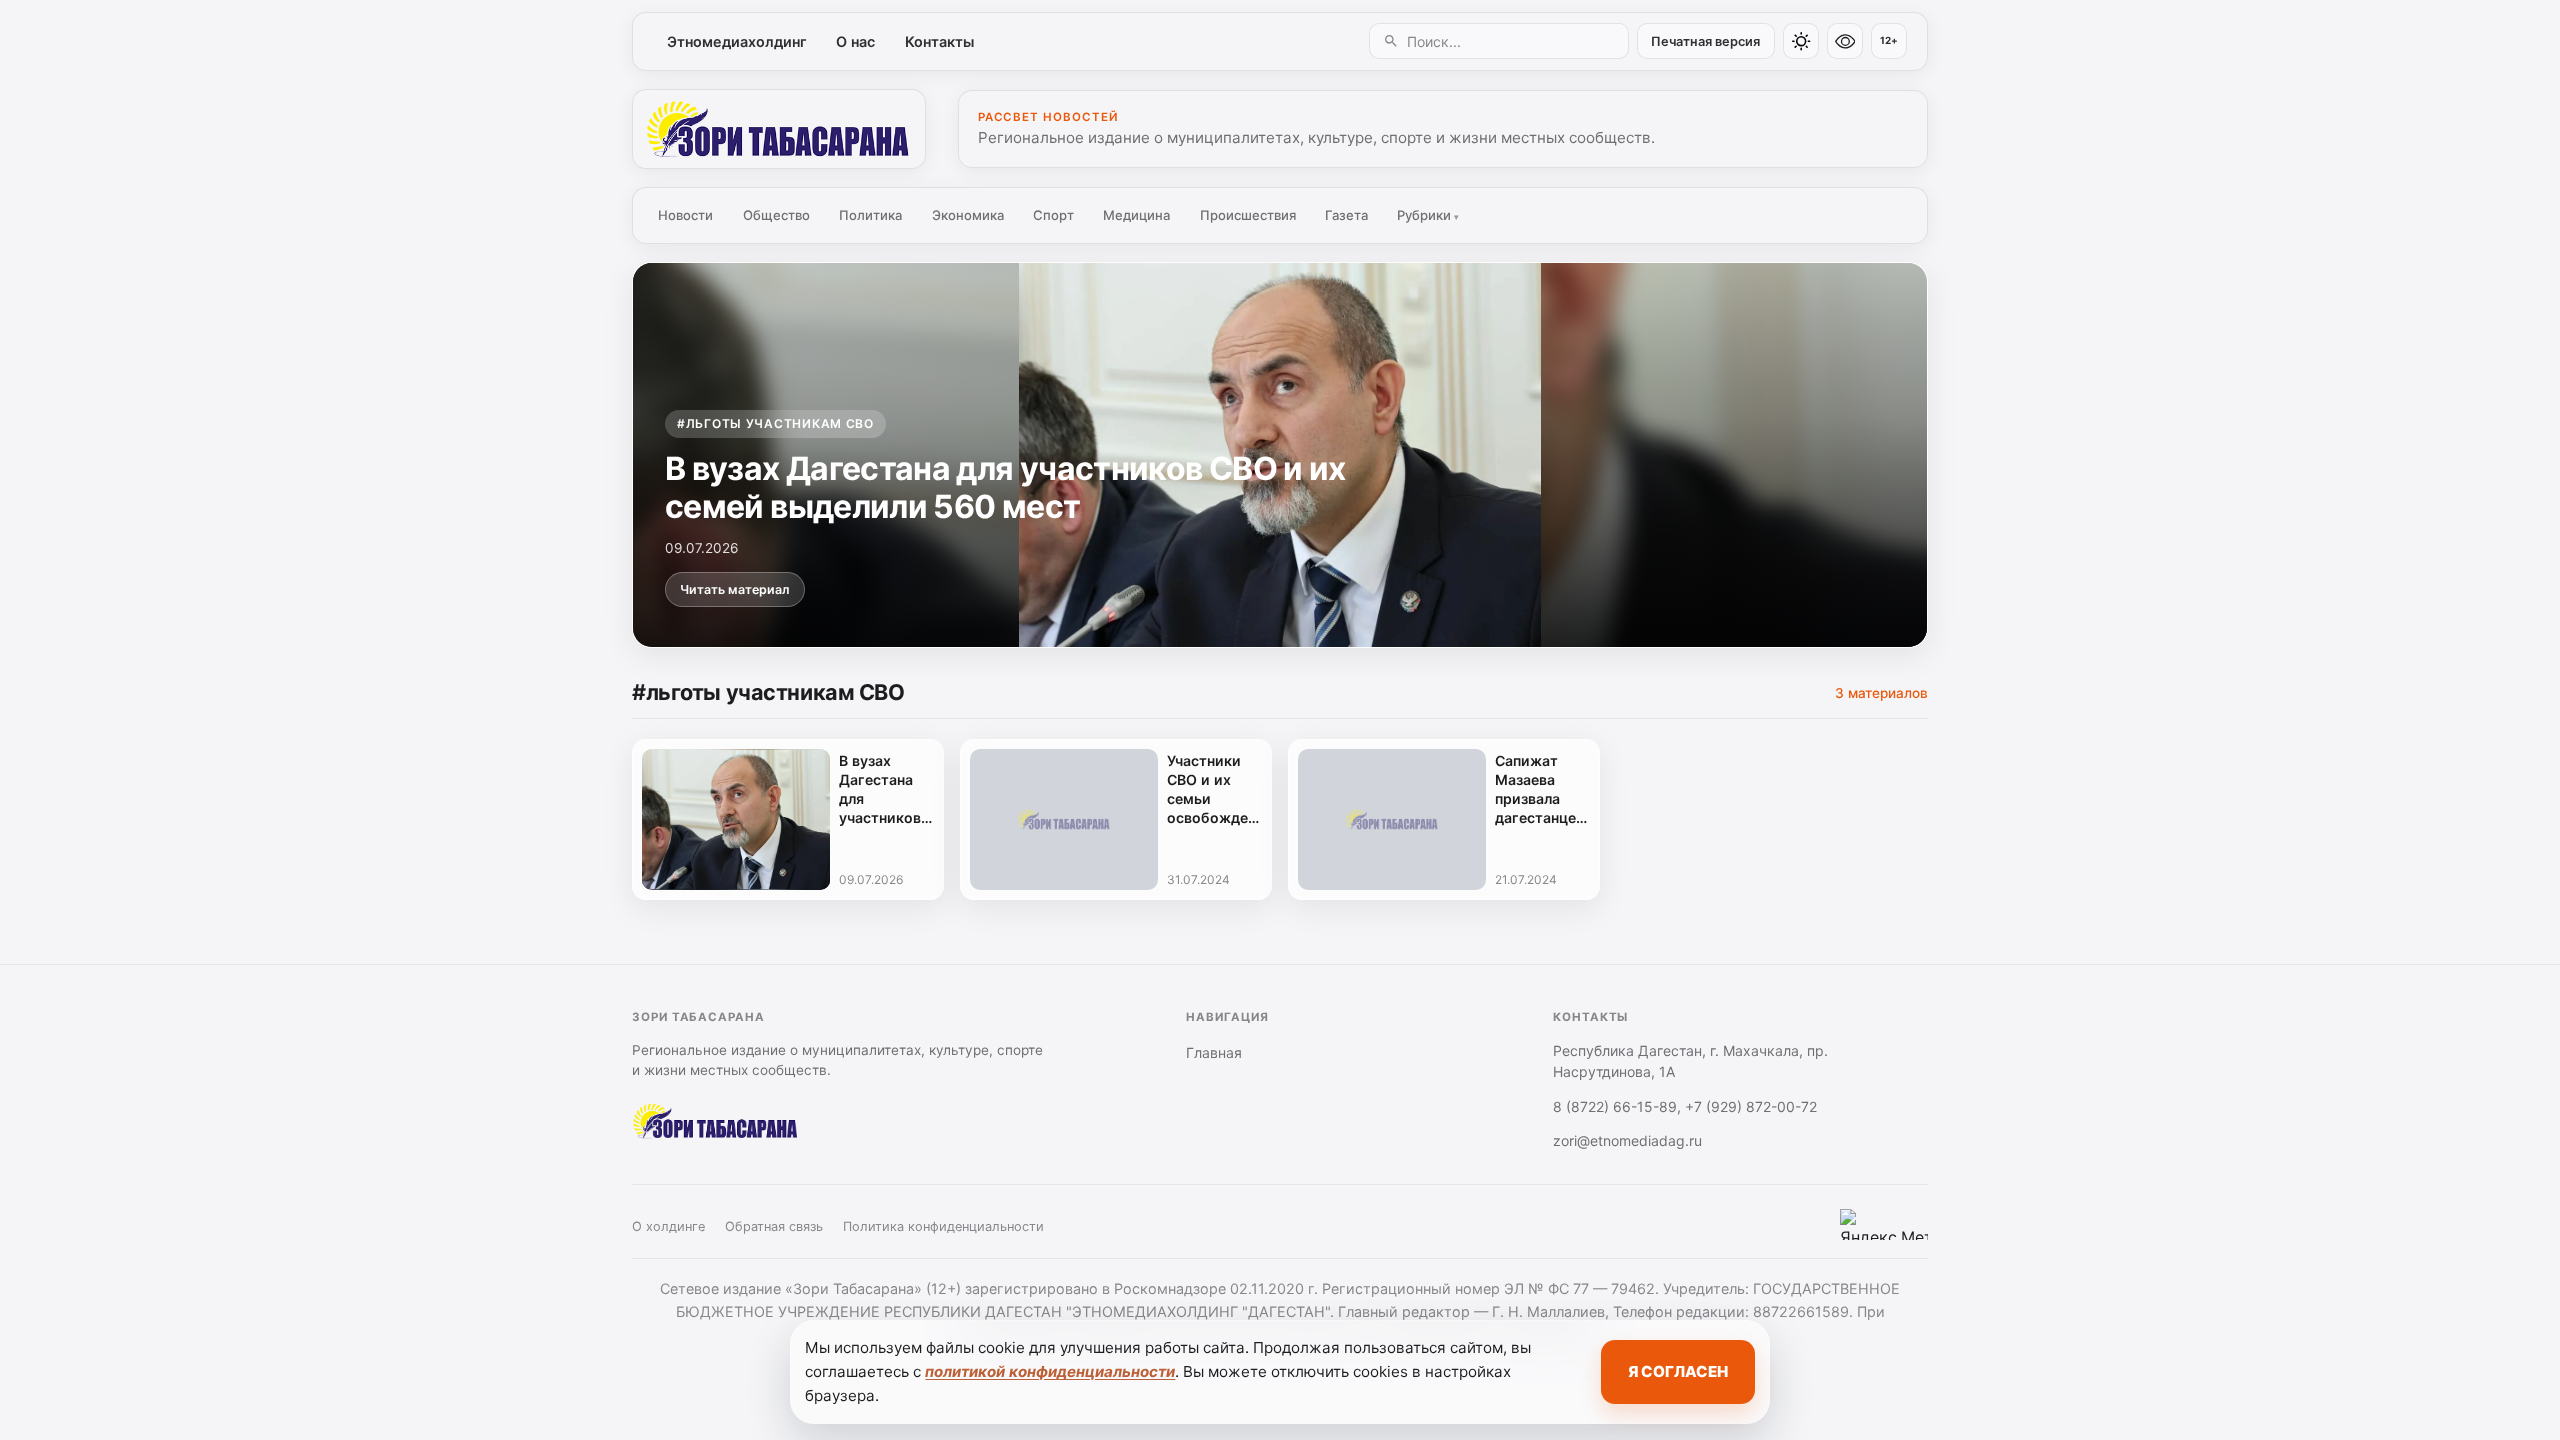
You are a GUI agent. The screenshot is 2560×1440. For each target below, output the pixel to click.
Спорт (1053, 215)
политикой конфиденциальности (1050, 1371)
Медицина (1136, 215)
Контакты (939, 41)
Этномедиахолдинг (737, 41)
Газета (1346, 215)
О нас (855, 41)
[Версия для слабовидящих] (1845, 41)
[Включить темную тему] (1801, 41)
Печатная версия (1705, 41)
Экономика (968, 215)
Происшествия (1248, 215)
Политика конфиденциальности (943, 1226)
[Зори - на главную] (779, 129)
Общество (776, 215)
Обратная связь (774, 1226)
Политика (870, 215)
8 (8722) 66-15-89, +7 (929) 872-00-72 (1685, 1106)
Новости (685, 215)
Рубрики (1428, 215)
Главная (1214, 1052)
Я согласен (1678, 1371)
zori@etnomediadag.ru (1627, 1140)
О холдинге (668, 1226)
